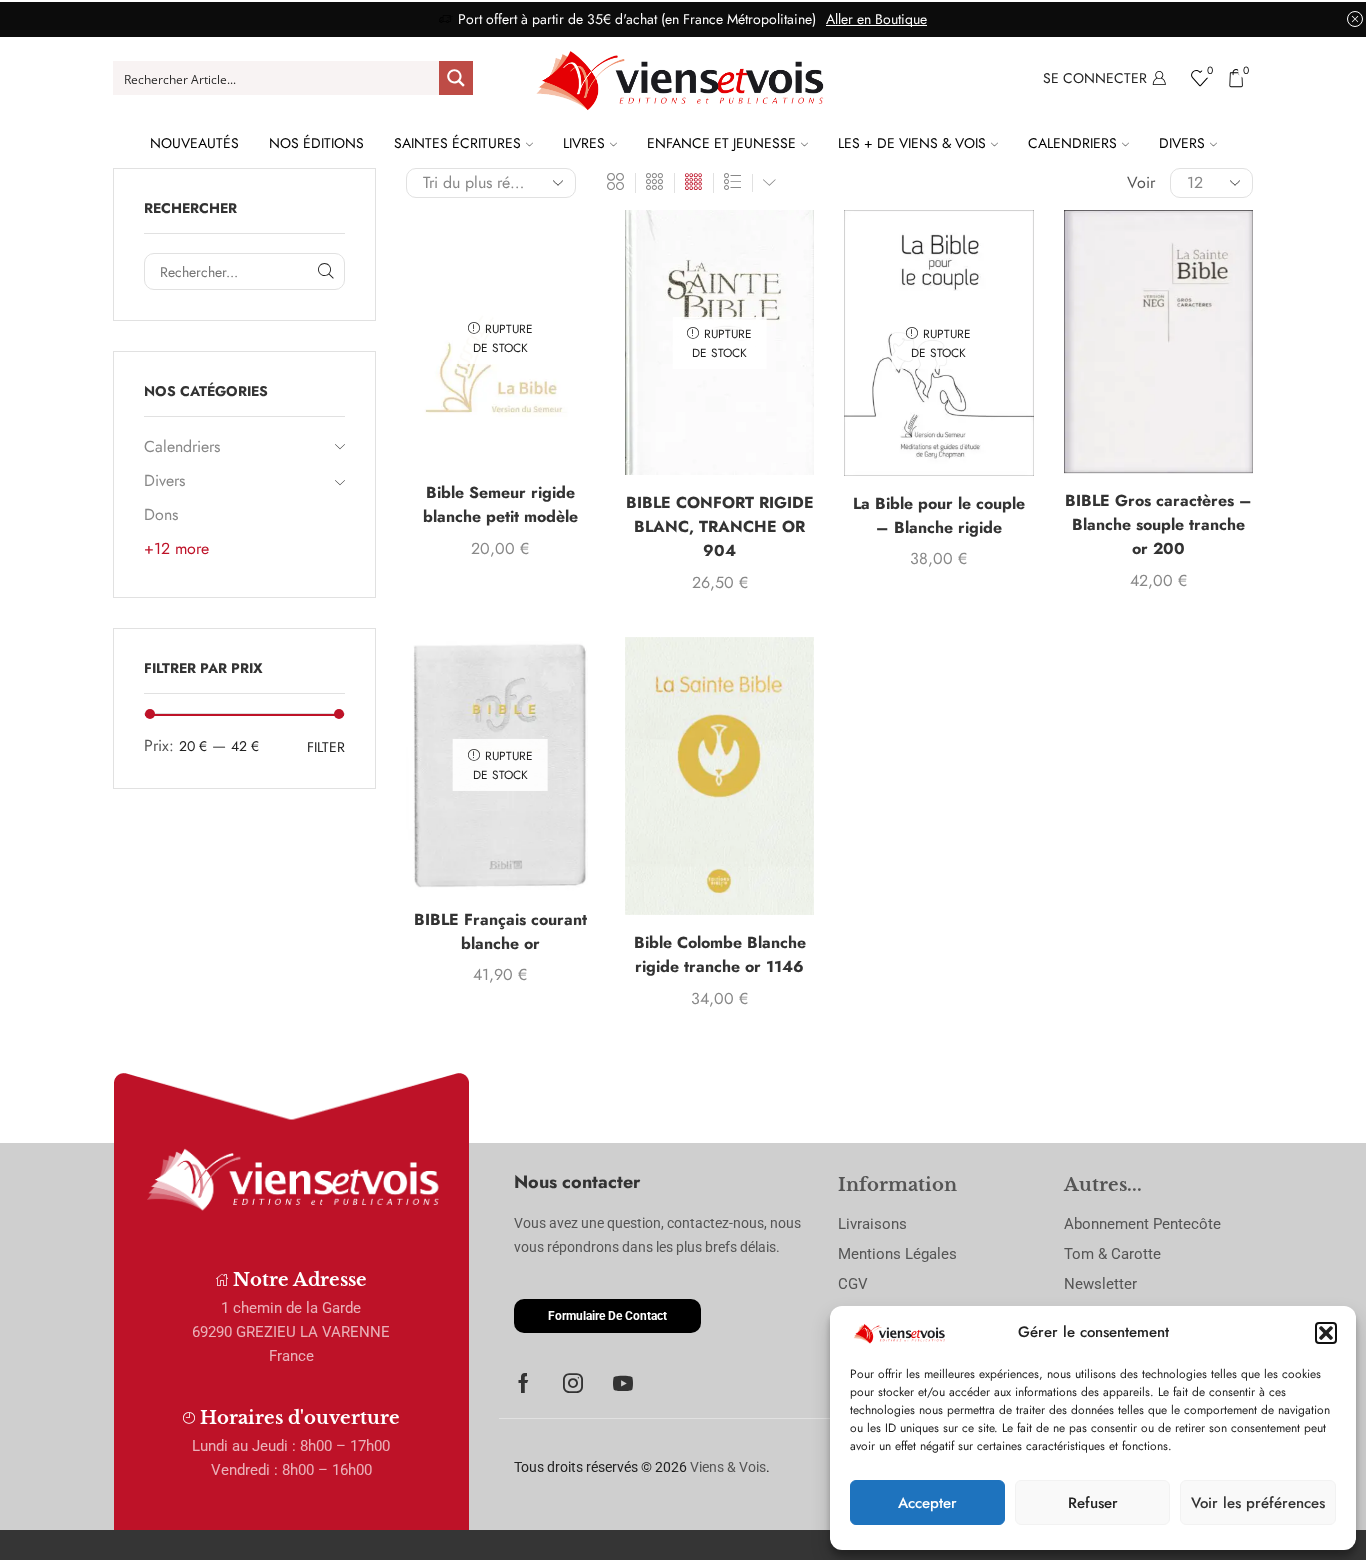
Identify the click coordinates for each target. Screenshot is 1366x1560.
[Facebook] (523, 1383)
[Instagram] (573, 1383)
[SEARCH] (326, 271)
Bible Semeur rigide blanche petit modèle (500, 504)
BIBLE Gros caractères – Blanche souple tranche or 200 (1158, 524)
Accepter (927, 1503)
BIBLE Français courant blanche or (500, 931)
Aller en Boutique (876, 19)
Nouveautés (194, 143)
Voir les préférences (1258, 1503)
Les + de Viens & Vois (912, 143)
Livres (584, 143)
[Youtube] (623, 1383)
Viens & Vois (728, 1467)
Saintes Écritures (457, 143)
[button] (1326, 1333)
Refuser (1093, 1503)
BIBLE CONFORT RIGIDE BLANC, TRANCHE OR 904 (720, 526)
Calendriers (1072, 143)
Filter (326, 747)
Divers (1182, 143)
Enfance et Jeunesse (721, 143)
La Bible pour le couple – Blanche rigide (939, 515)
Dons (161, 514)
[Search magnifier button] (456, 78)
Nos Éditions (316, 143)
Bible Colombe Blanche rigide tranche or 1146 (720, 954)
